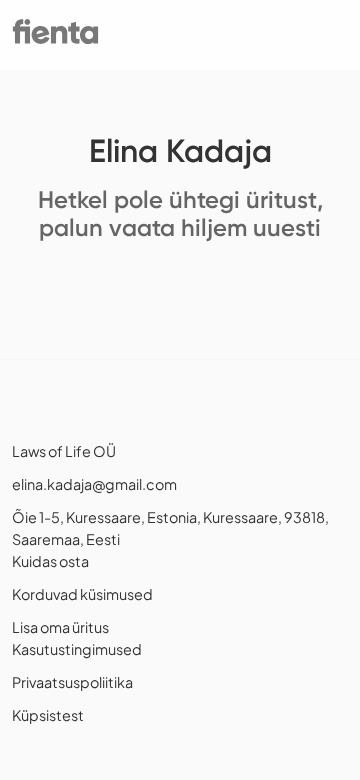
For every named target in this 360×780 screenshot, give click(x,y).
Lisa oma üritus (60, 627)
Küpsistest (48, 715)
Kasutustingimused (77, 649)
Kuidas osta (50, 561)
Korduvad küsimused (82, 594)
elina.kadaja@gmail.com (94, 484)
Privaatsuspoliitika (72, 682)
